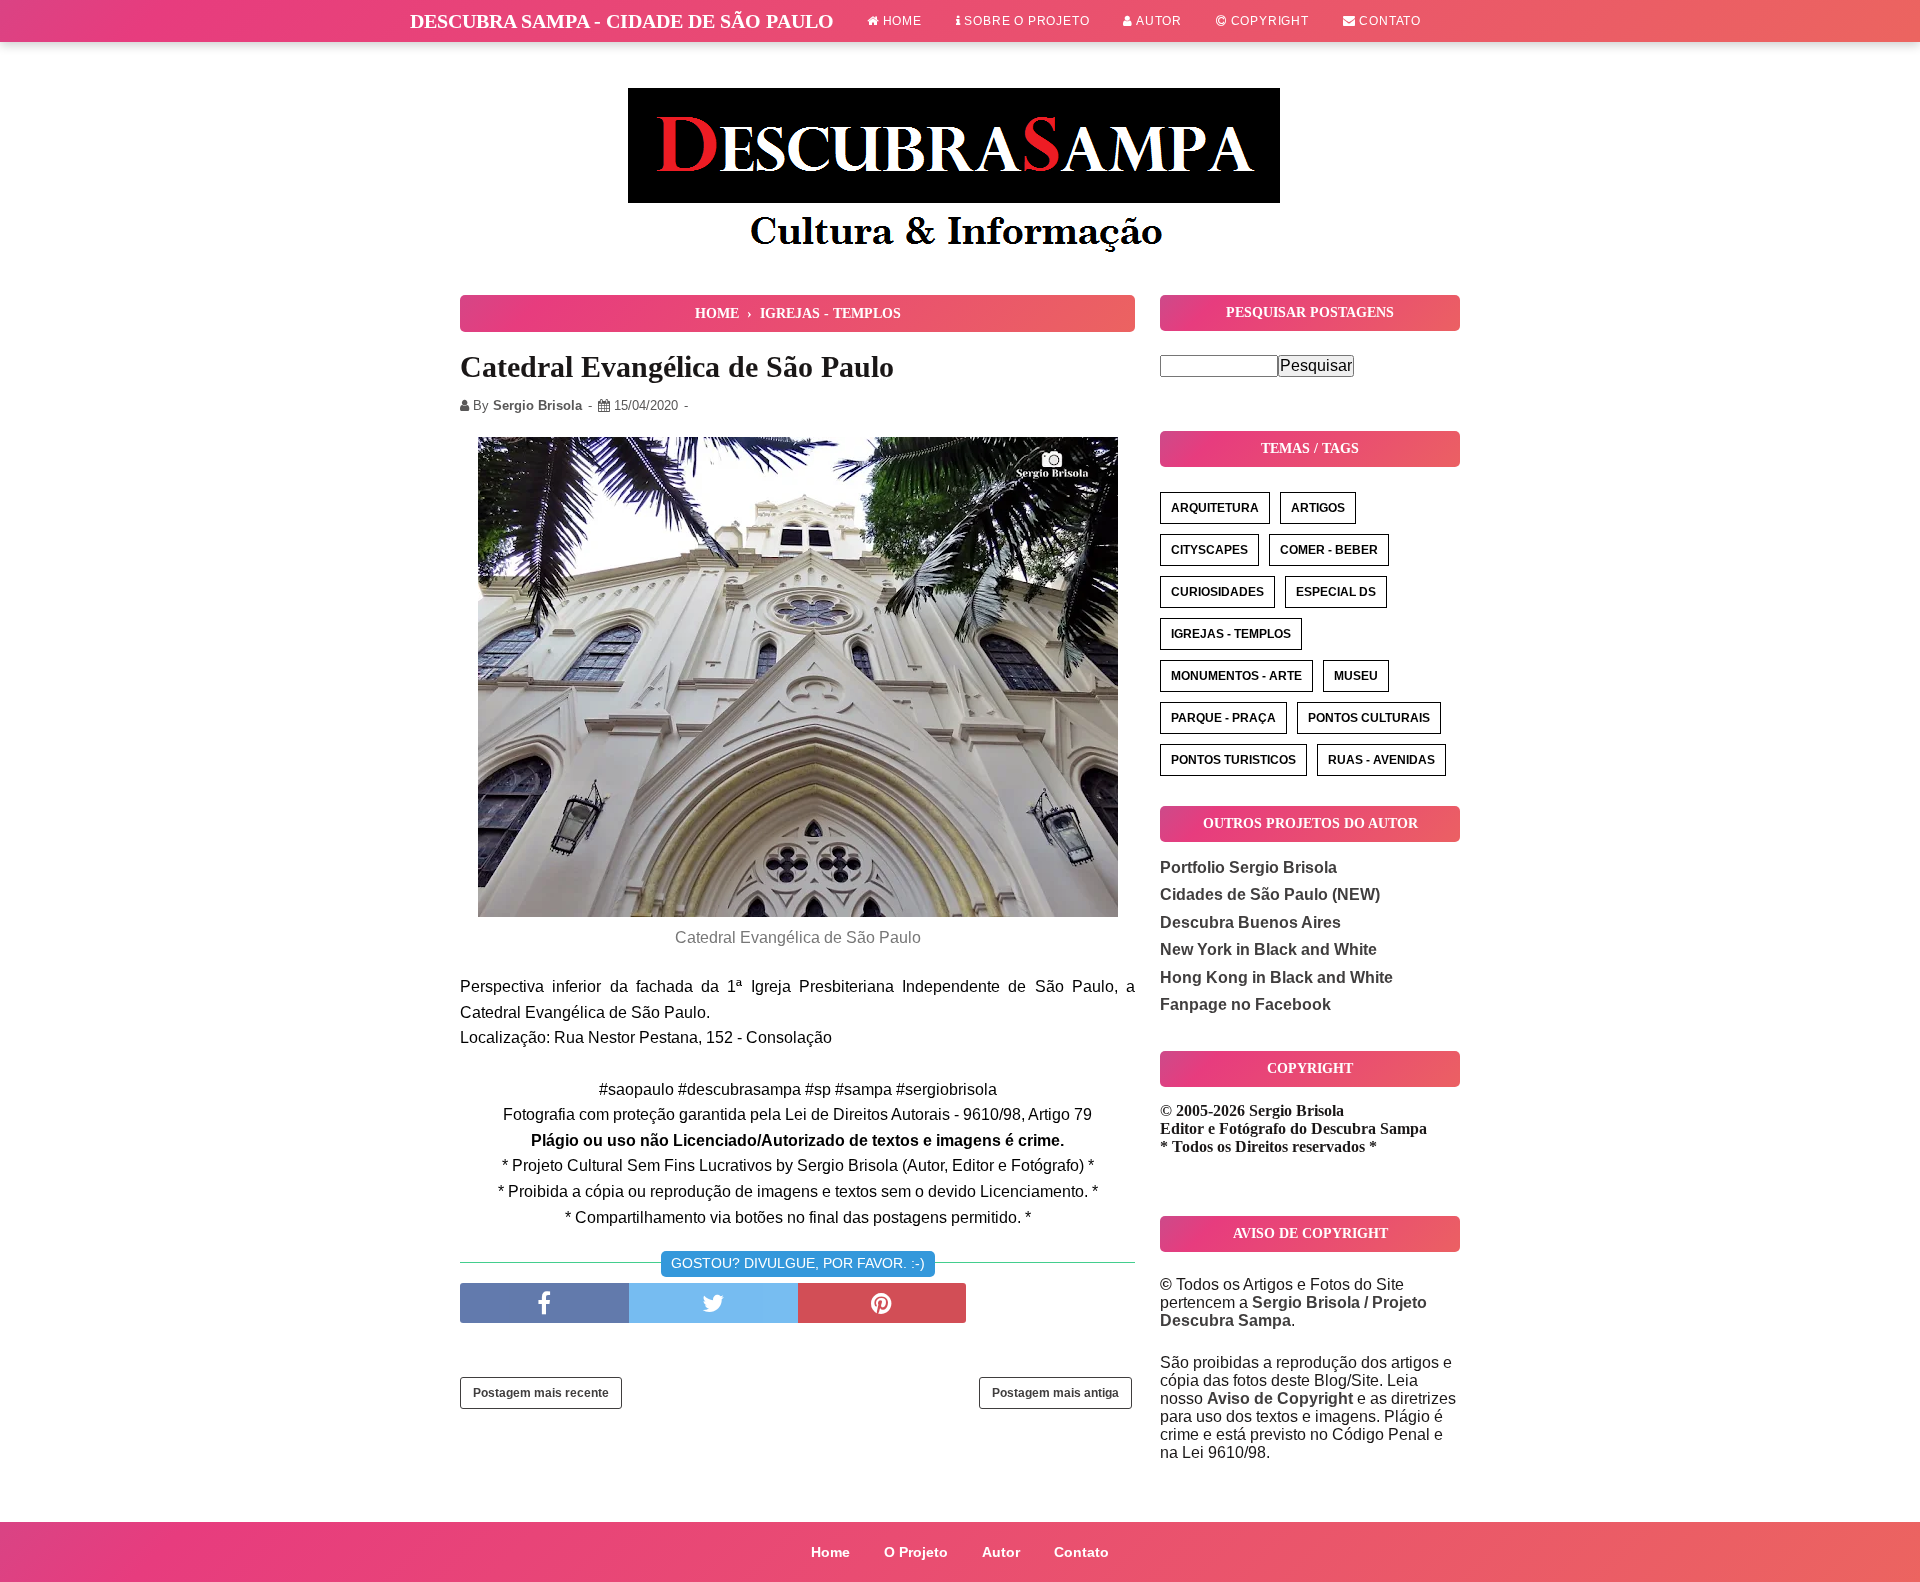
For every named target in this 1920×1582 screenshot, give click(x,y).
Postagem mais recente (541, 1393)
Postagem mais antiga (1055, 1393)
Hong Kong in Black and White (1276, 977)
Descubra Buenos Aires (1250, 922)
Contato (1388, 21)
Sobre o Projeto (1025, 21)
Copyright (1268, 21)
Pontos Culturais (1369, 718)
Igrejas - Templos (1231, 634)
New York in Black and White (1268, 949)
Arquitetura (1215, 508)
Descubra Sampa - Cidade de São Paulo (622, 21)
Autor (1157, 21)
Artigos (1318, 508)
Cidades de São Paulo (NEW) (1270, 894)
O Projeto (916, 1552)
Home (900, 21)
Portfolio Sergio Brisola (1248, 867)
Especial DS (1336, 592)
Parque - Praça (1223, 718)
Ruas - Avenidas (1381, 760)
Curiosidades (1217, 592)
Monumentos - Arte (1236, 676)
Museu (1356, 676)
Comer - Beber (1329, 550)
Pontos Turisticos (1233, 760)
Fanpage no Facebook (1245, 1004)
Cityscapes (1209, 550)
